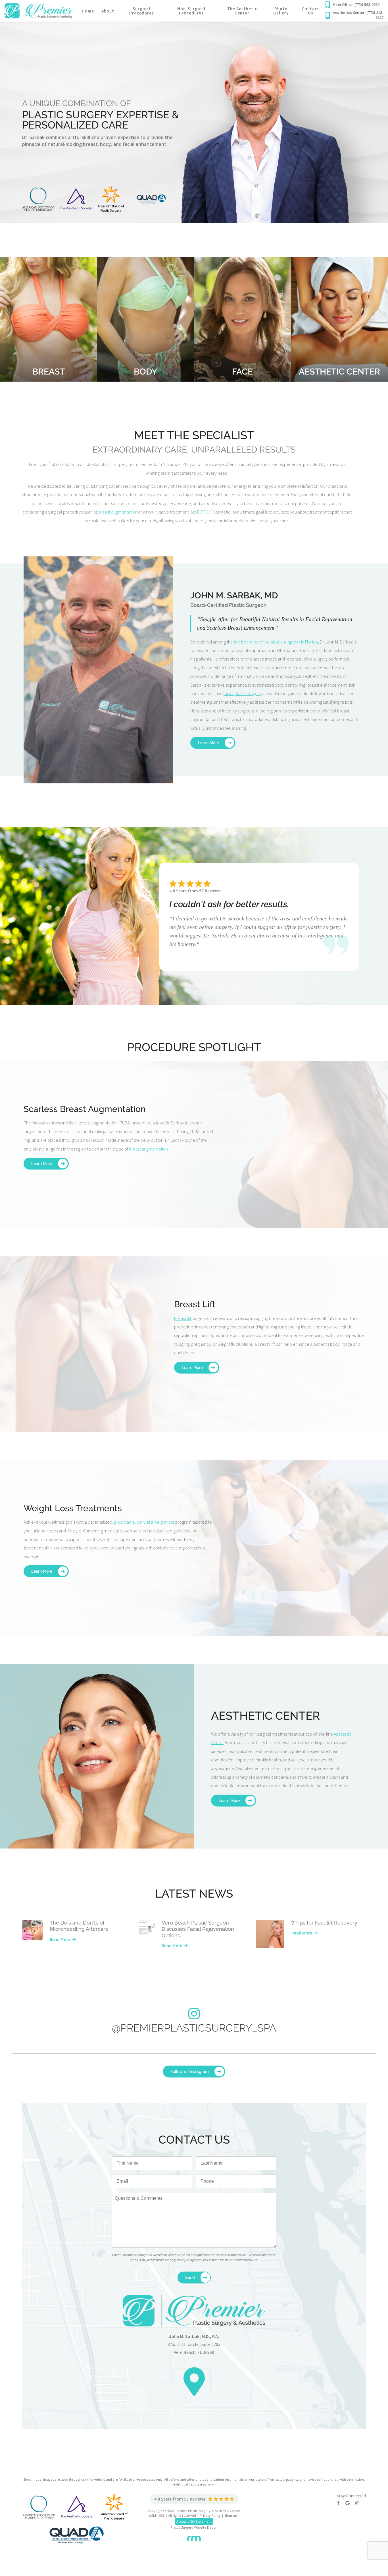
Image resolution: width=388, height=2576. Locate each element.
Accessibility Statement (194, 2521)
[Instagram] (360, 2503)
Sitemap (231, 2515)
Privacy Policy (210, 2515)
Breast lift (183, 1318)
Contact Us (310, 11)
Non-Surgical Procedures (191, 11)
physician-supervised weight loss (144, 1522)
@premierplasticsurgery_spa (194, 2028)
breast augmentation (118, 512)
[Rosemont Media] (194, 2536)
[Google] (350, 2503)
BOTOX (204, 512)
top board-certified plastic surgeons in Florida (276, 642)
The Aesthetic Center (242, 11)
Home (88, 11)
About (108, 11)
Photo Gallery (281, 11)
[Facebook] (341, 2503)
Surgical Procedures (142, 11)
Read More (60, 1939)
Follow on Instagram (190, 2072)
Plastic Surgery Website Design (194, 2527)
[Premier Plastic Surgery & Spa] (38, 10)
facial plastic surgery (242, 693)
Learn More (208, 743)
